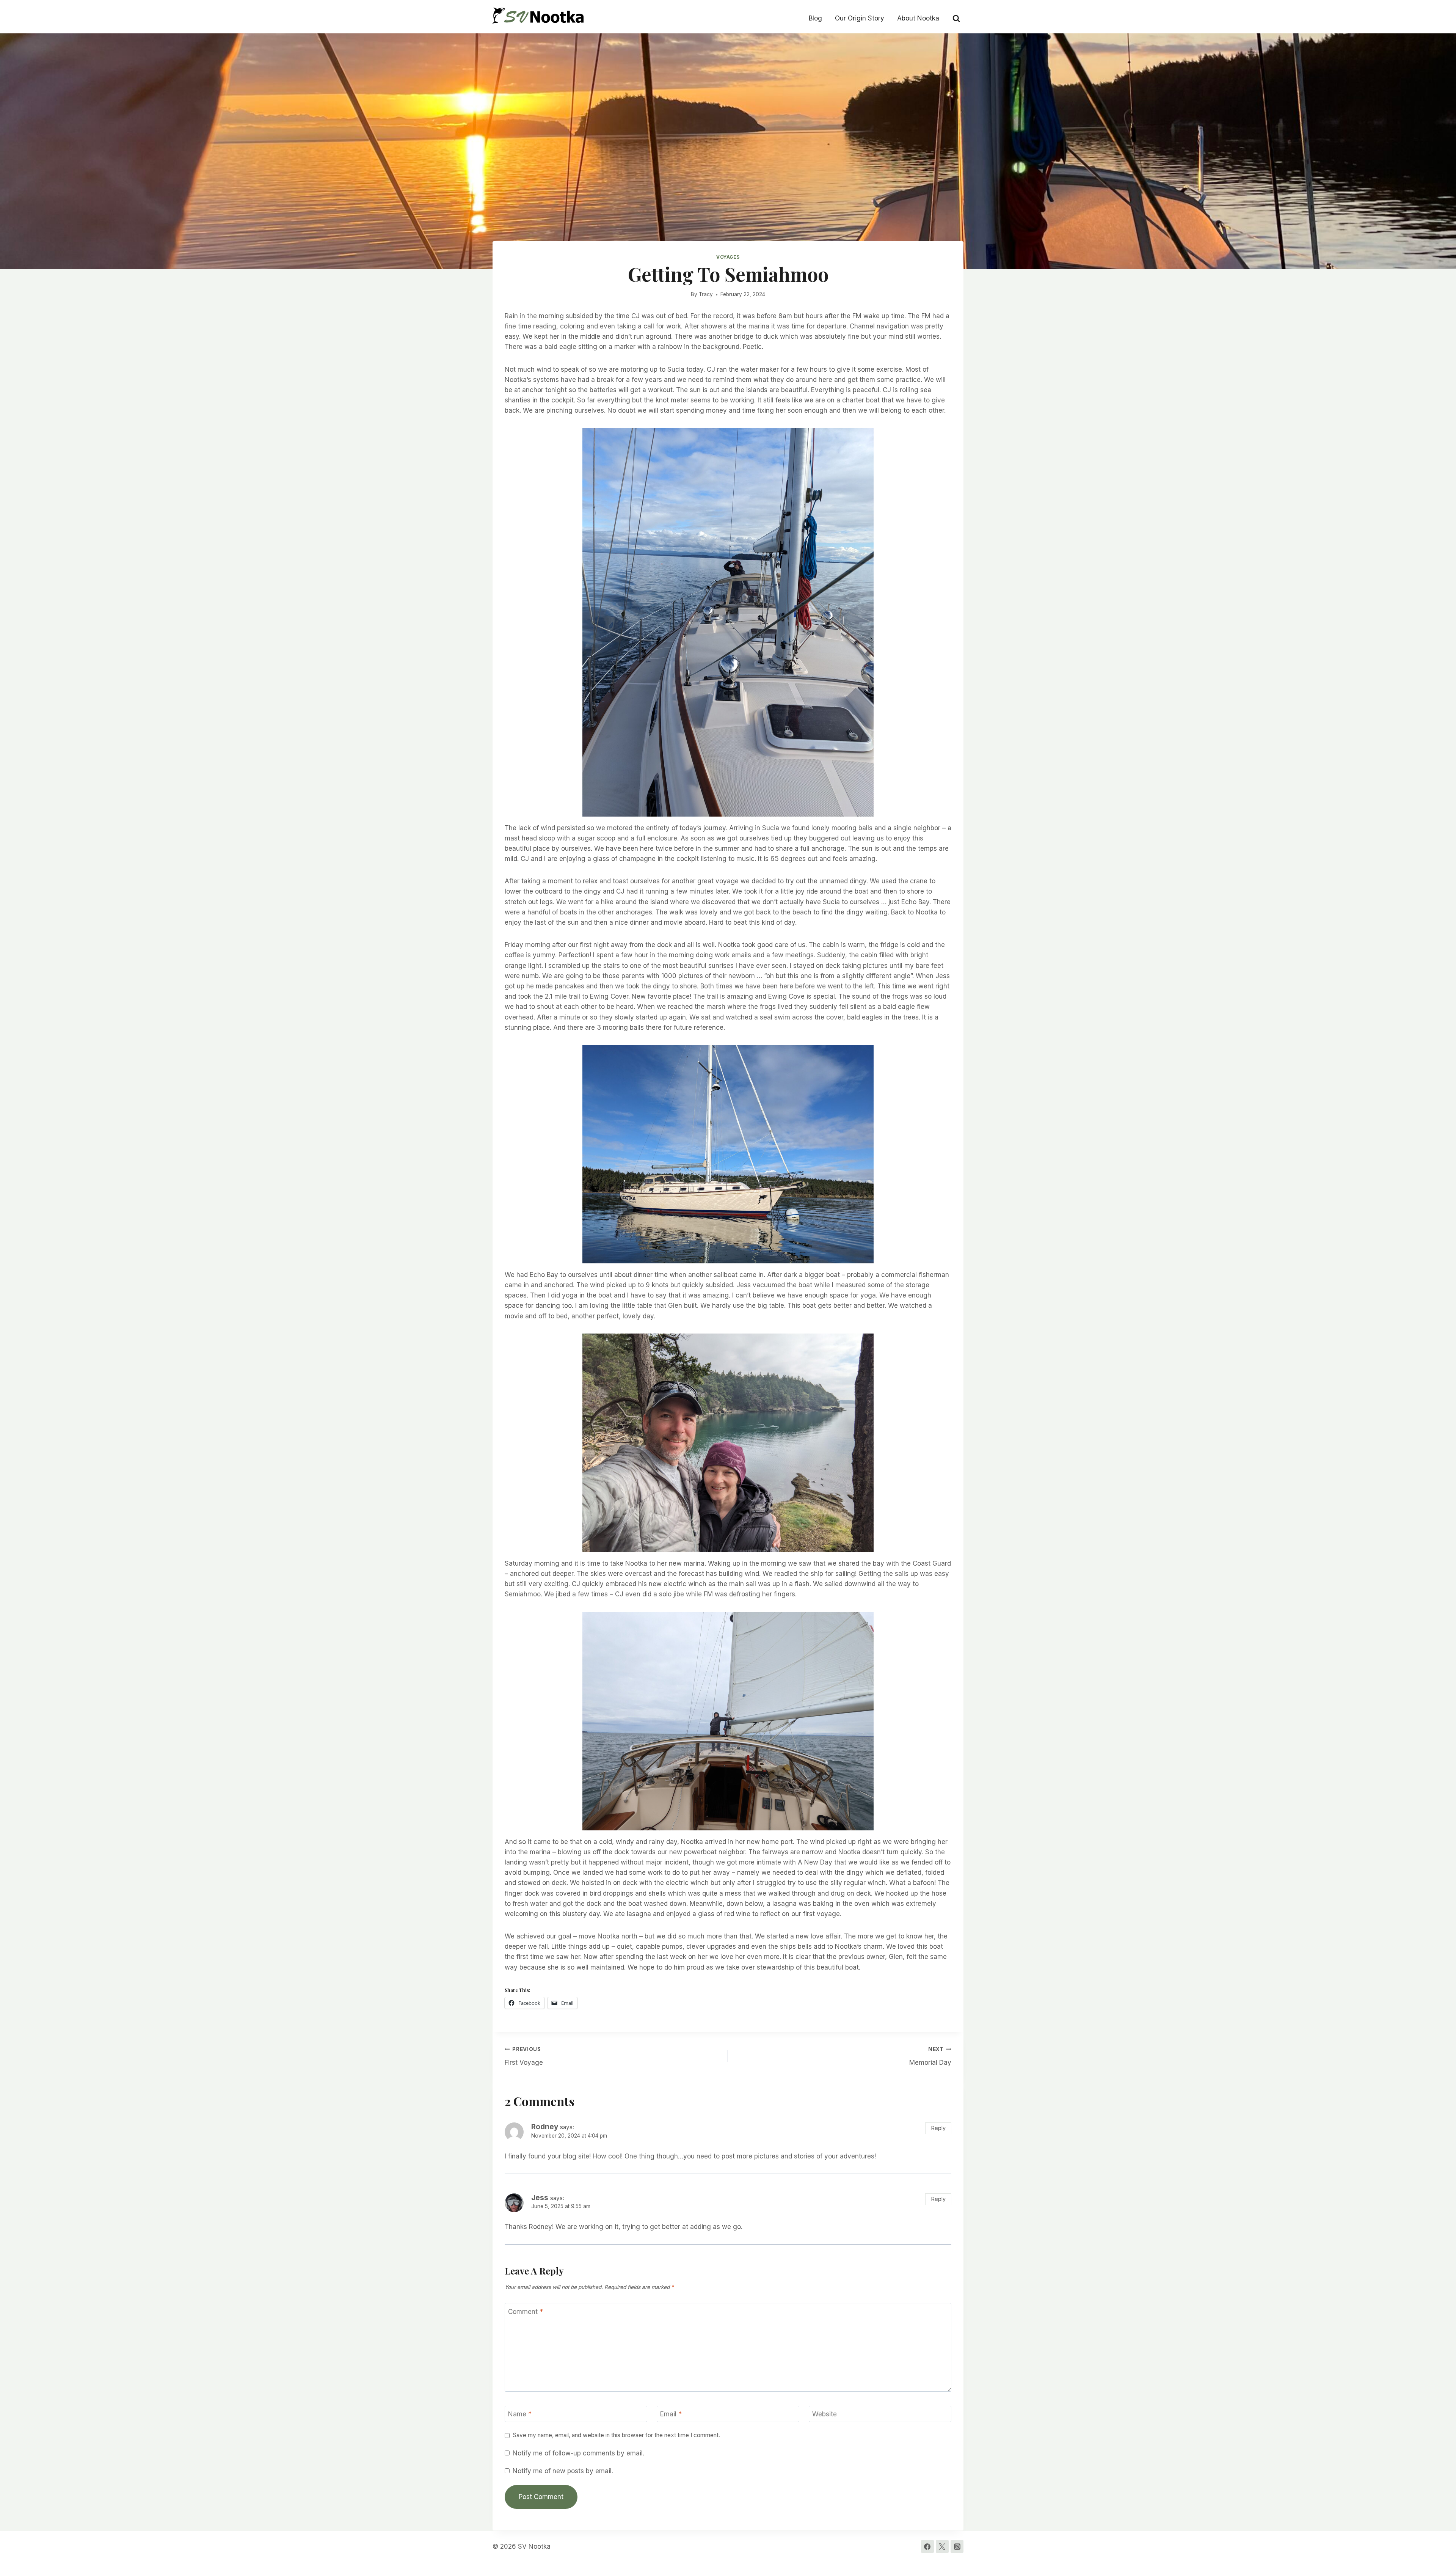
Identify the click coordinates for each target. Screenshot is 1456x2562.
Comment (526, 2311)
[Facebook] (927, 2546)
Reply (938, 2128)
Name (520, 2414)
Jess (540, 2198)
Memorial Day (930, 2056)
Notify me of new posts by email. (563, 2471)
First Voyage (524, 2056)
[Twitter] (942, 2546)
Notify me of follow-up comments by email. (578, 2453)
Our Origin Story (860, 18)
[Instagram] (957, 2546)
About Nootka (918, 18)
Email (671, 2414)
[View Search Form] (956, 18)
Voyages (728, 257)
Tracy (706, 294)
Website (824, 2414)
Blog (815, 18)
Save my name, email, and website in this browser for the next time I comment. (617, 2435)
